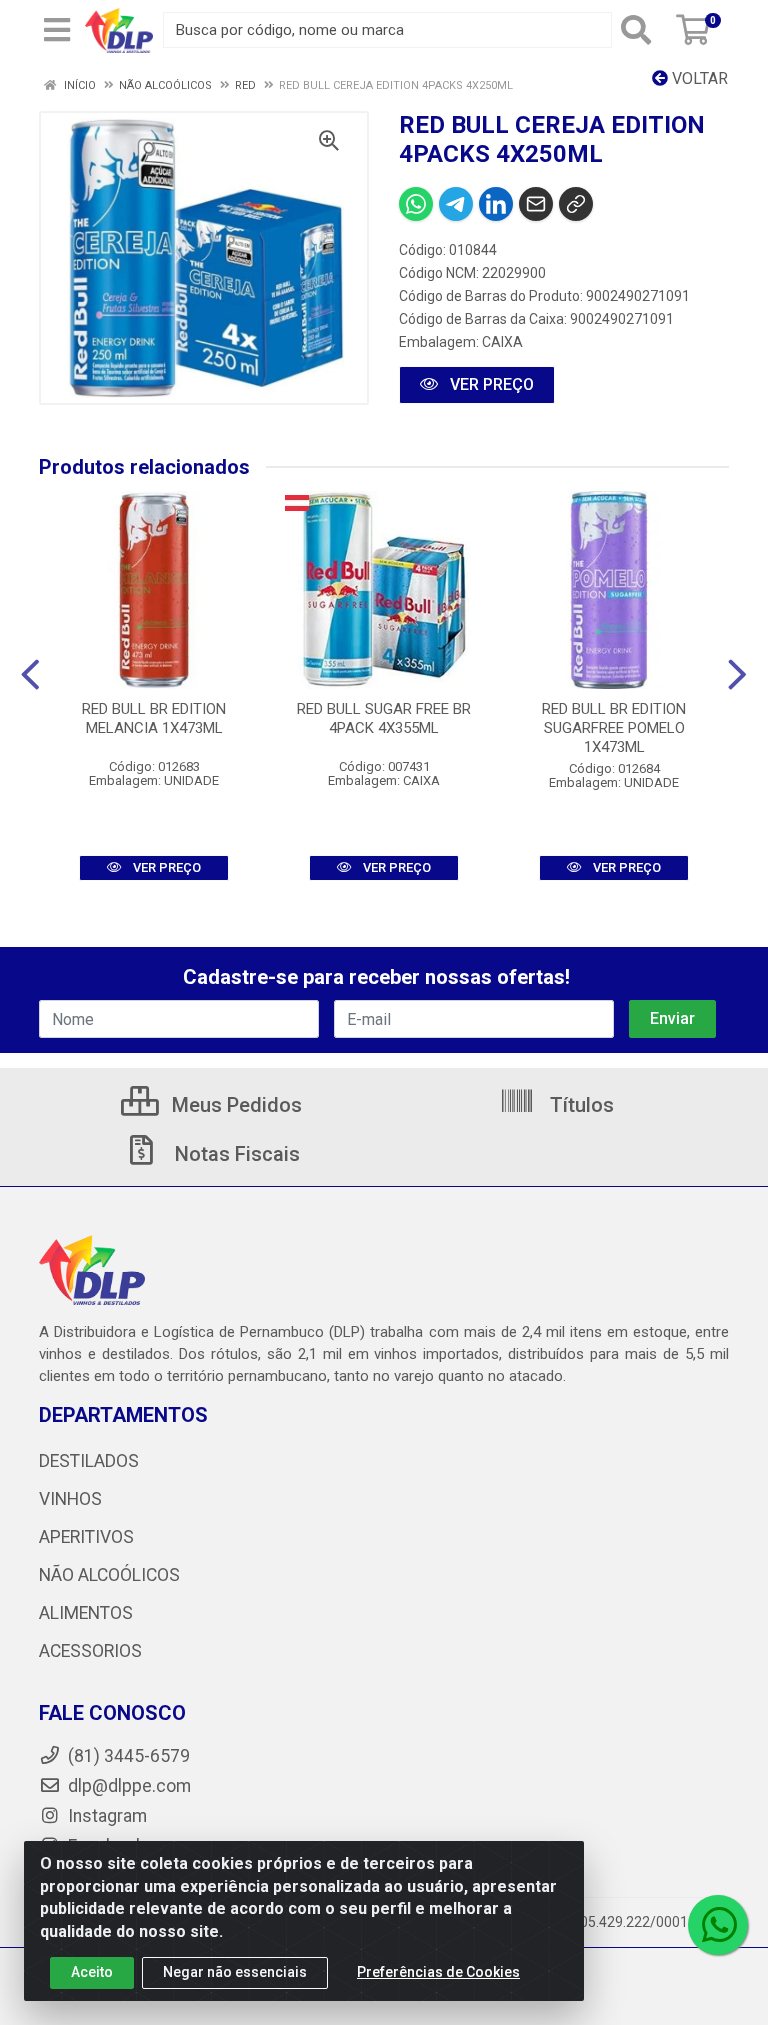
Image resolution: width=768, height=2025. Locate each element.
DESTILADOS (89, 1461)
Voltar (698, 78)
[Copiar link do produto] (576, 204)
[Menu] (57, 30)
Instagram (105, 1816)
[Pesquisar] (640, 30)
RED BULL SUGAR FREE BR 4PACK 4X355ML (384, 718)
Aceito (92, 1972)
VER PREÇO (490, 384)
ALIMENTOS (86, 1613)
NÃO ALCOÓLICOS (109, 1575)
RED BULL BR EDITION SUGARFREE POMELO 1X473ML (614, 728)
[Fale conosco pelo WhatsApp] (718, 1925)
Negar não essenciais (235, 1972)
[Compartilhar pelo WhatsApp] (416, 204)
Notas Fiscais (235, 1154)
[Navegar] (30, 675)
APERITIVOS (86, 1537)
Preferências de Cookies (438, 1972)
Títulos (579, 1105)
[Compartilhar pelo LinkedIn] (496, 204)
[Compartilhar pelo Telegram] (456, 204)
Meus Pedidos (234, 1105)
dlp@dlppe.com (129, 1786)
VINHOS (70, 1499)
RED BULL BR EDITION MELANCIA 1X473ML (154, 718)
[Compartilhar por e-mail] (536, 204)
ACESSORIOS (90, 1651)
